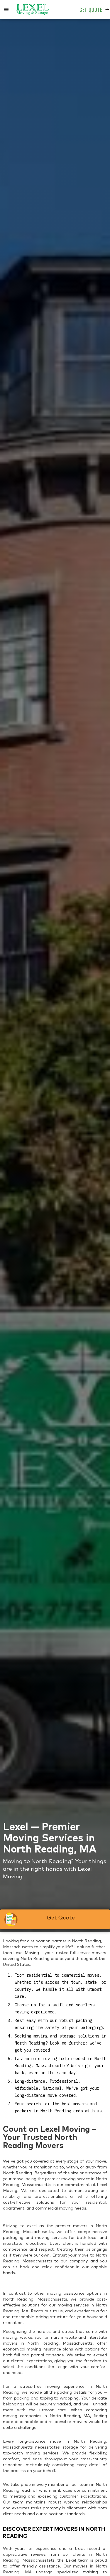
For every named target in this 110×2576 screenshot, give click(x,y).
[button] (6, 10)
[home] (33, 10)
